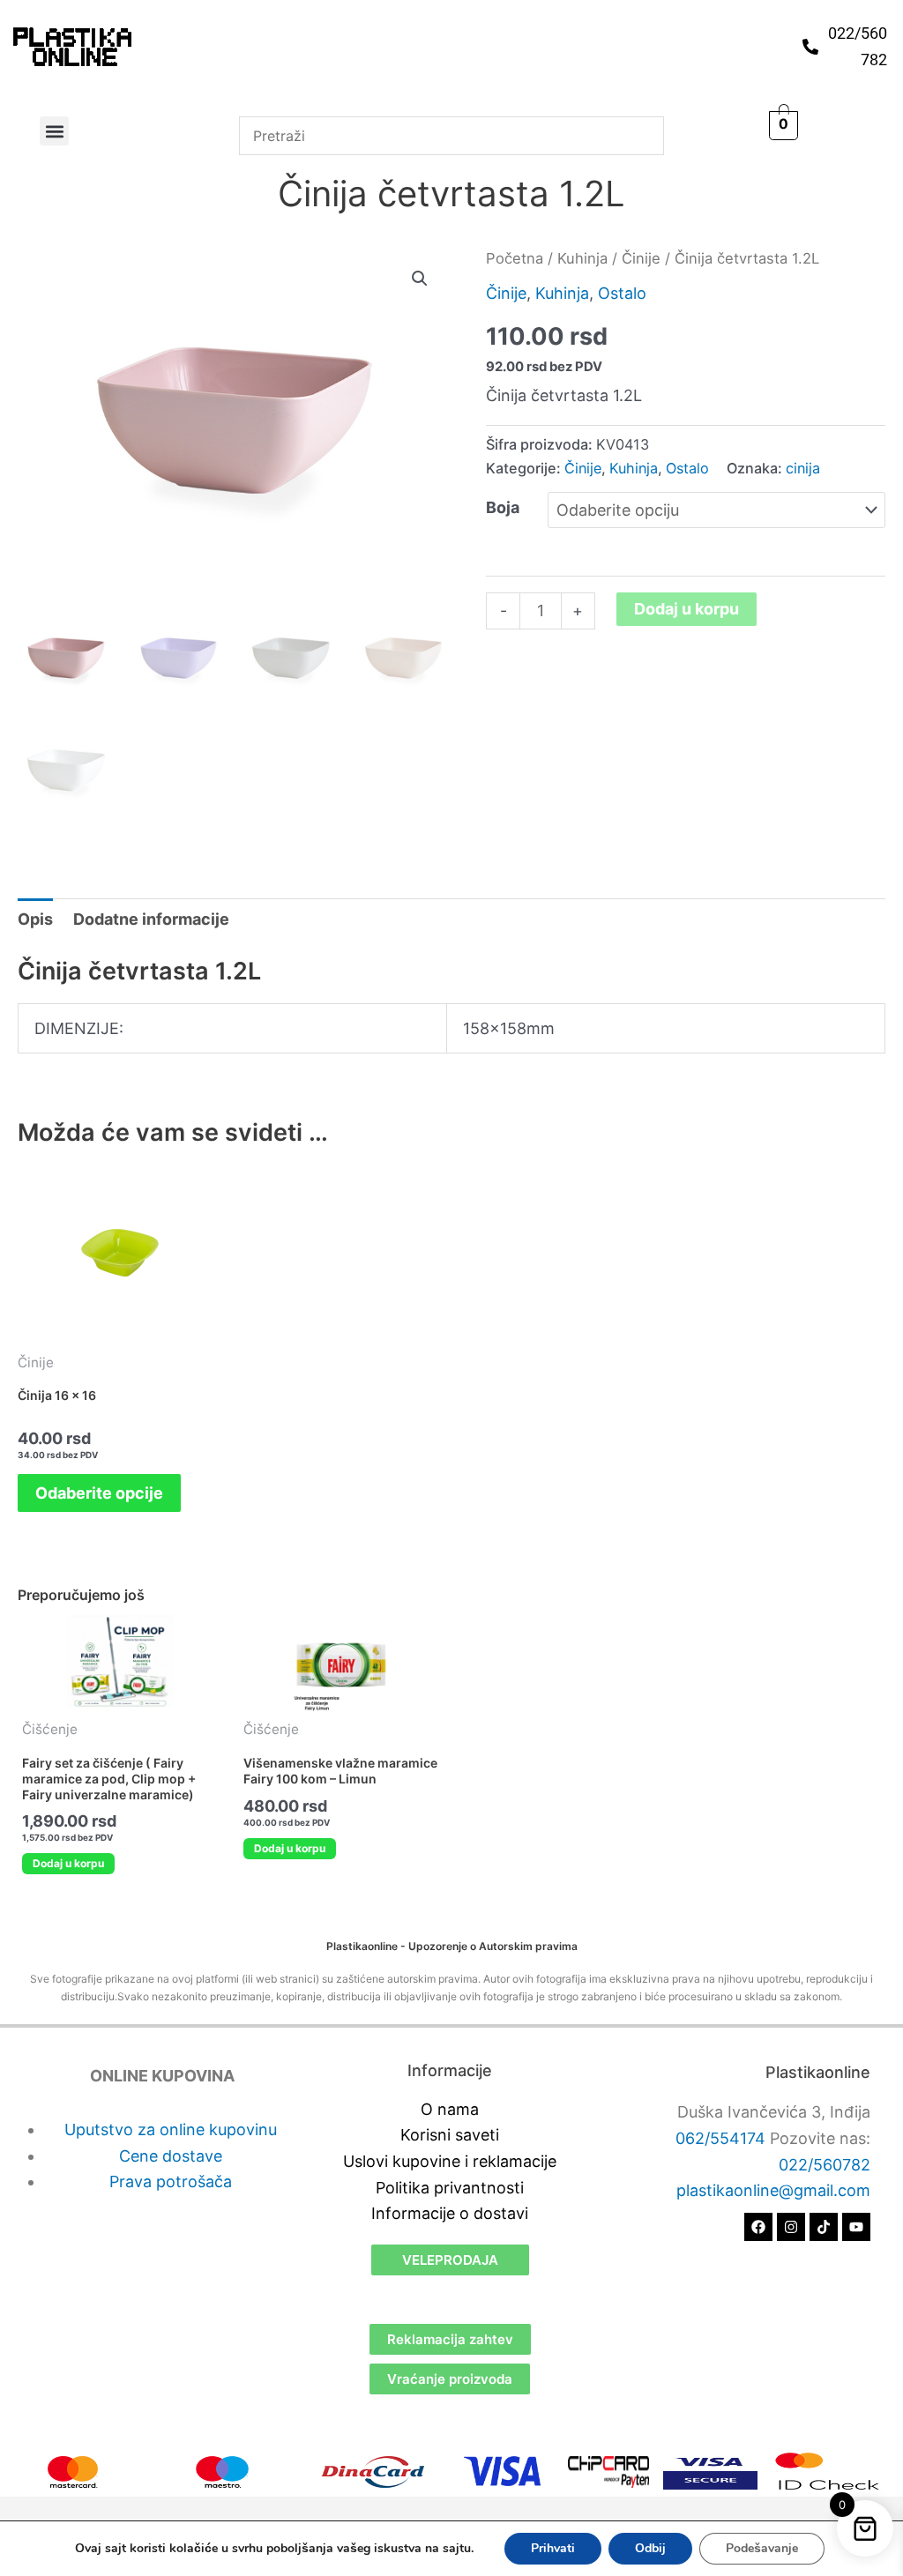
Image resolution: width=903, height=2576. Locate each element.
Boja (503, 507)
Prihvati (553, 2548)
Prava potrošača (171, 2181)
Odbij (650, 2548)
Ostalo (622, 293)
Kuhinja (582, 258)
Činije (641, 258)
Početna (515, 258)
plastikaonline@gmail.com (773, 2190)
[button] (54, 131)
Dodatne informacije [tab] (151, 919)
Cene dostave (171, 2156)
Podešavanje (762, 2548)
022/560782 (825, 2165)
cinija (803, 468)
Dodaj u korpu (687, 609)
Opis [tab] (35, 919)
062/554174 (720, 2138)
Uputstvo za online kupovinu (171, 2129)
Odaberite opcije (99, 1493)
